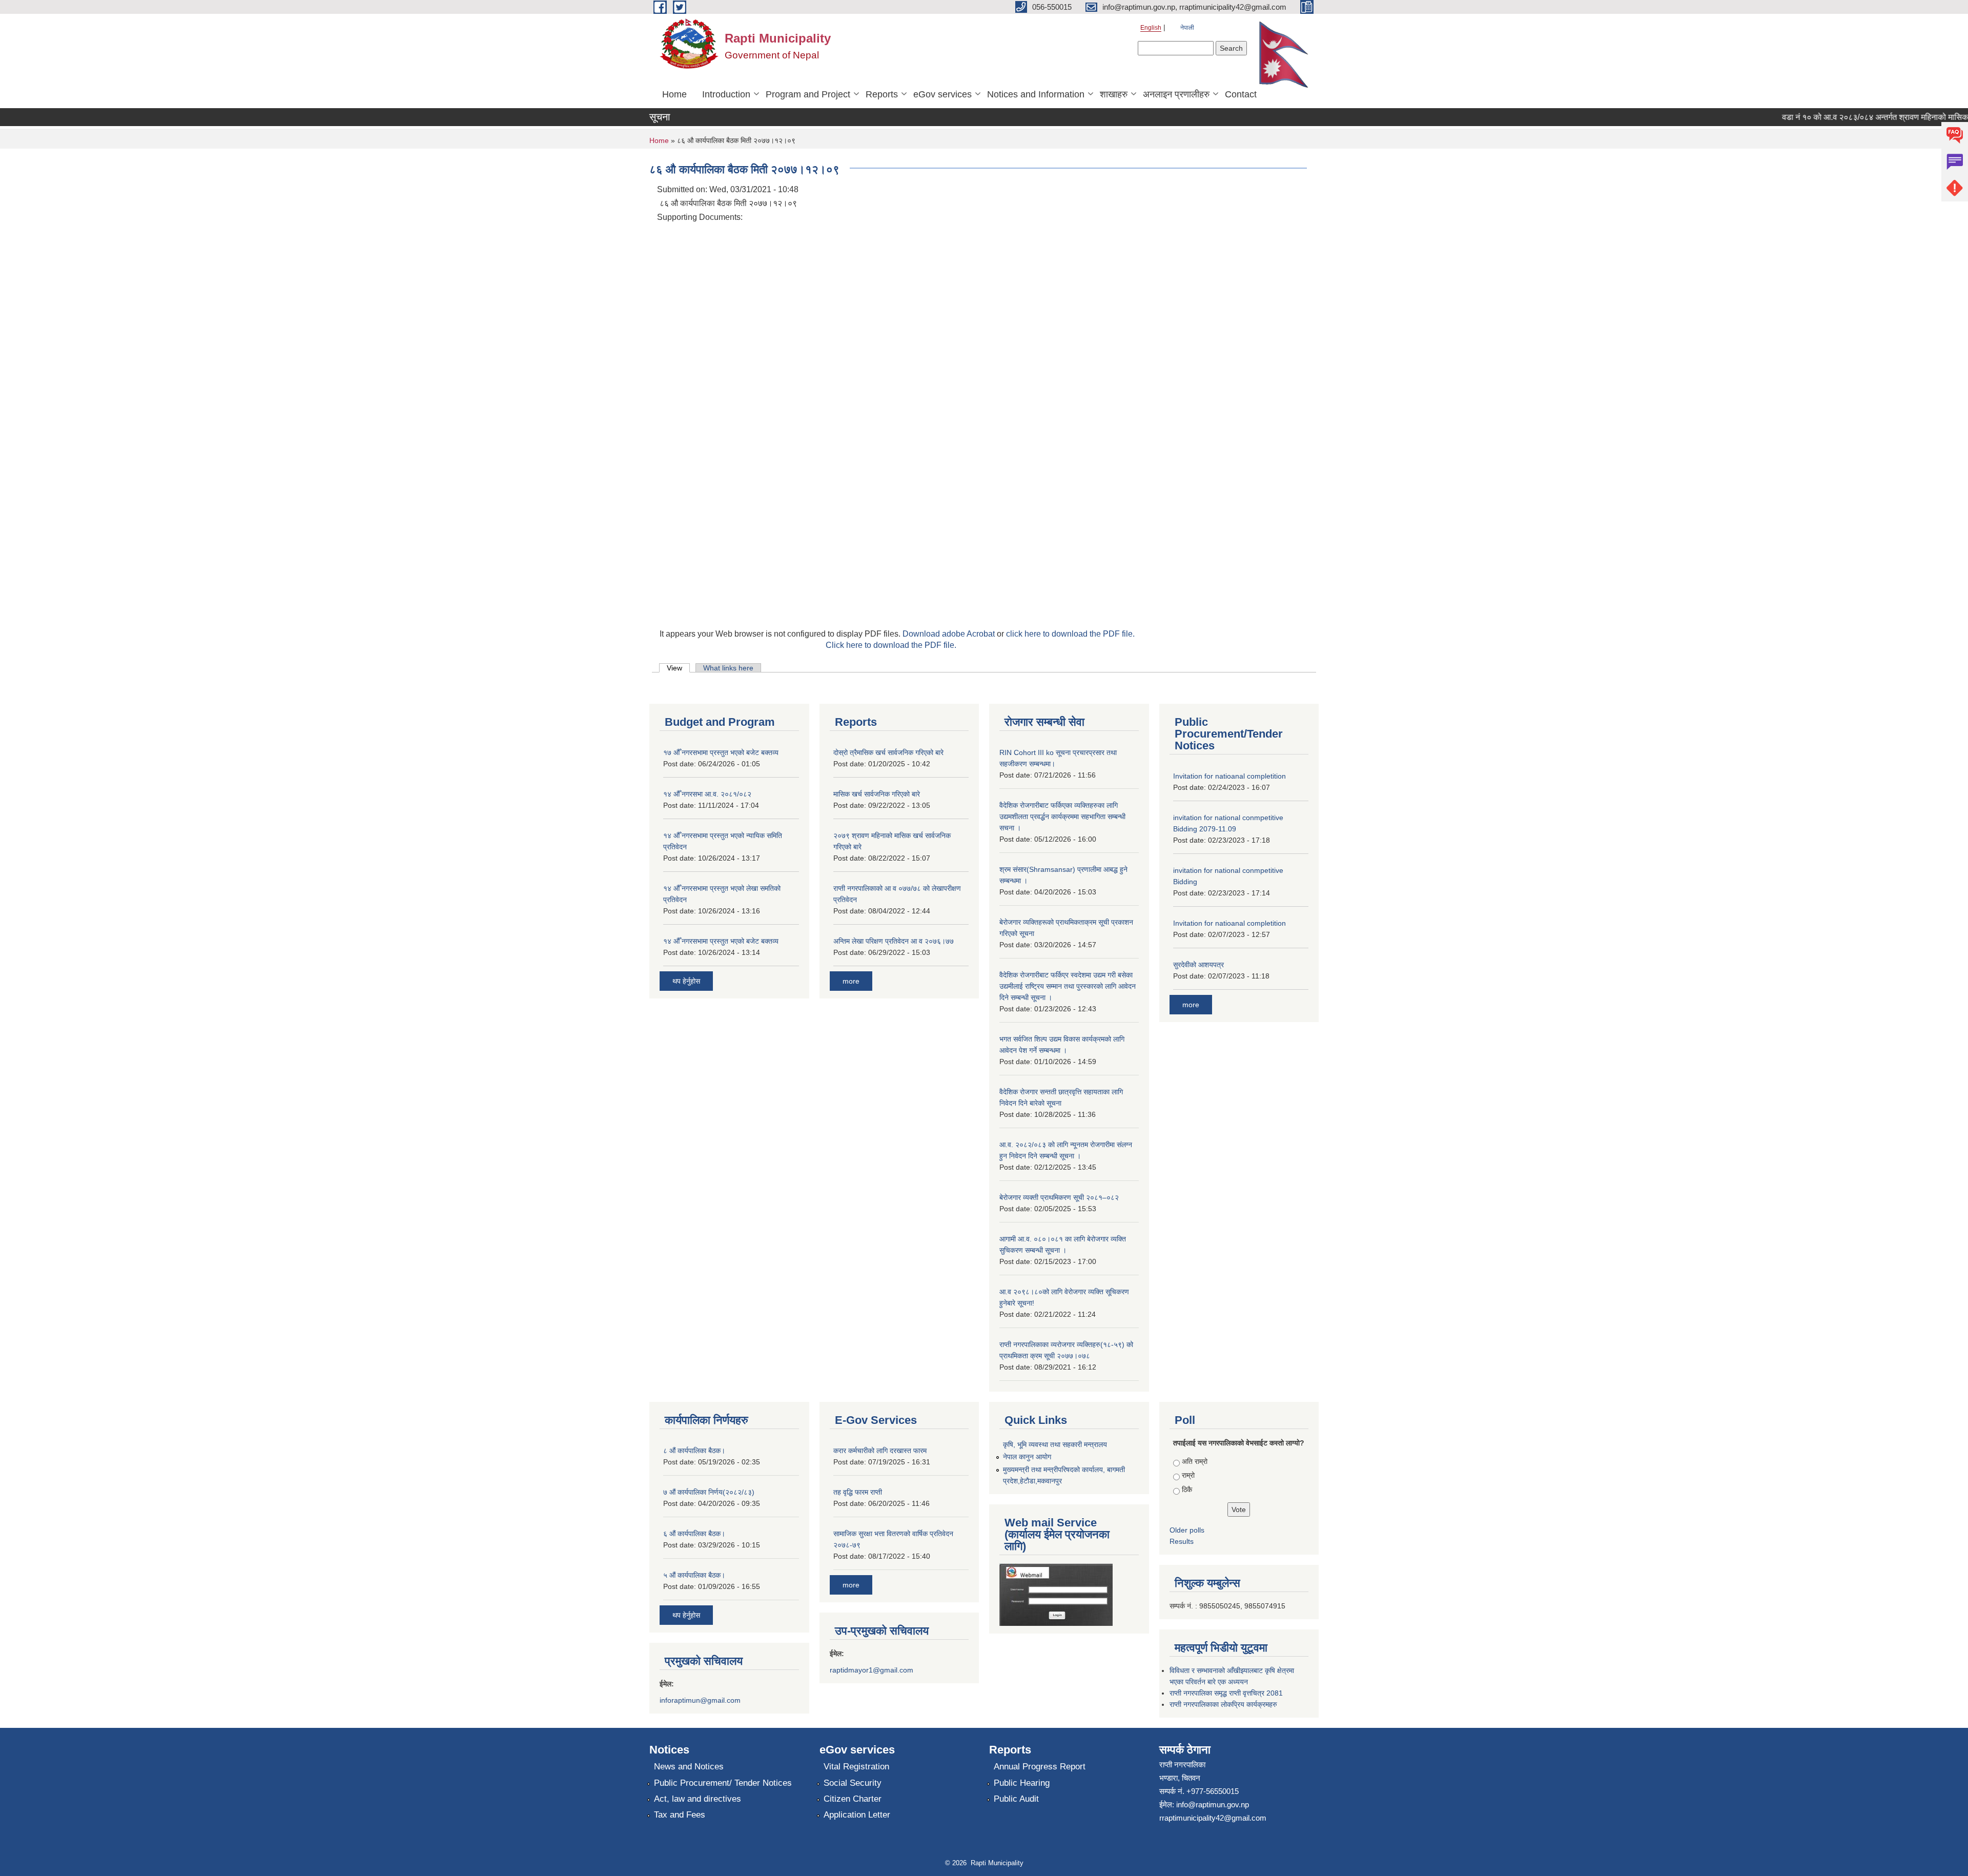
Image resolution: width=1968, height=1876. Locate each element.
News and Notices (689, 1767)
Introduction (726, 94)
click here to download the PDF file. (1070, 634)
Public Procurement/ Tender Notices (723, 1783)
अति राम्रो (1195, 1461)
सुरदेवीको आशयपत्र (1198, 965)
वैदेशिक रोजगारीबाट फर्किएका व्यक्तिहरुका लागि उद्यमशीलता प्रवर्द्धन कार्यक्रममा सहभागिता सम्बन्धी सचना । (1062, 817)
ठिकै (1187, 1490)
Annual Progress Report (1040, 1767)
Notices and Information (1036, 94)
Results (1182, 1541)
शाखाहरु (1114, 94)
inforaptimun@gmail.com (700, 1700)
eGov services (942, 94)
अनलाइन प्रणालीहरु (1176, 94)
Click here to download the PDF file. (891, 645)
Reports (882, 94)
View (678, 668)
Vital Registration (856, 1767)
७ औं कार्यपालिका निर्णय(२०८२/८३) (709, 1492)
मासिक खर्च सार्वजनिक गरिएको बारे (877, 794)
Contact (1241, 94)
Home (674, 94)
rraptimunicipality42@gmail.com (1213, 1818)
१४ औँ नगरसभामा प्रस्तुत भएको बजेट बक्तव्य (721, 941)
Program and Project (808, 94)
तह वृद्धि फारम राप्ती (858, 1492)
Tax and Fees (680, 1815)
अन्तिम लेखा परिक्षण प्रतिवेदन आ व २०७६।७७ (894, 941)
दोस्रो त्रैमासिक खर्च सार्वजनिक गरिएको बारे (888, 752)
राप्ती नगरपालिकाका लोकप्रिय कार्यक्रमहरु (1223, 1704)
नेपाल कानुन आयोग (1027, 1457)
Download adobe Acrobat (950, 634)
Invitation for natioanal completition (1229, 776)
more (851, 981)
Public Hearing (1022, 1783)
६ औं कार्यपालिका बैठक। (694, 1534)
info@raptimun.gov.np (1213, 1804)
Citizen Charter (853, 1799)
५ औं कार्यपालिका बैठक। (694, 1575)
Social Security (853, 1783)
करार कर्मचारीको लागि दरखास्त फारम (880, 1451)
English (1151, 28)
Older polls (1187, 1530)
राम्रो (1188, 1475)
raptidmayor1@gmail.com (872, 1670)
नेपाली (1187, 28)
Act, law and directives (698, 1799)
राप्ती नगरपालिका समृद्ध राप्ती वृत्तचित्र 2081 (1226, 1693)
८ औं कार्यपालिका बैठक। (694, 1451)
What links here (728, 668)
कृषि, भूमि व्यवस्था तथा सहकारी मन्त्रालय (1055, 1444)
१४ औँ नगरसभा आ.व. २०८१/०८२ (707, 794)
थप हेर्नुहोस (686, 981)
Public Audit (1016, 1799)
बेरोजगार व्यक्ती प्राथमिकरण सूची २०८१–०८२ (1059, 1197)
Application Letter (857, 1815)
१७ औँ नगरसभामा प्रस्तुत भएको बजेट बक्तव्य (721, 752)
